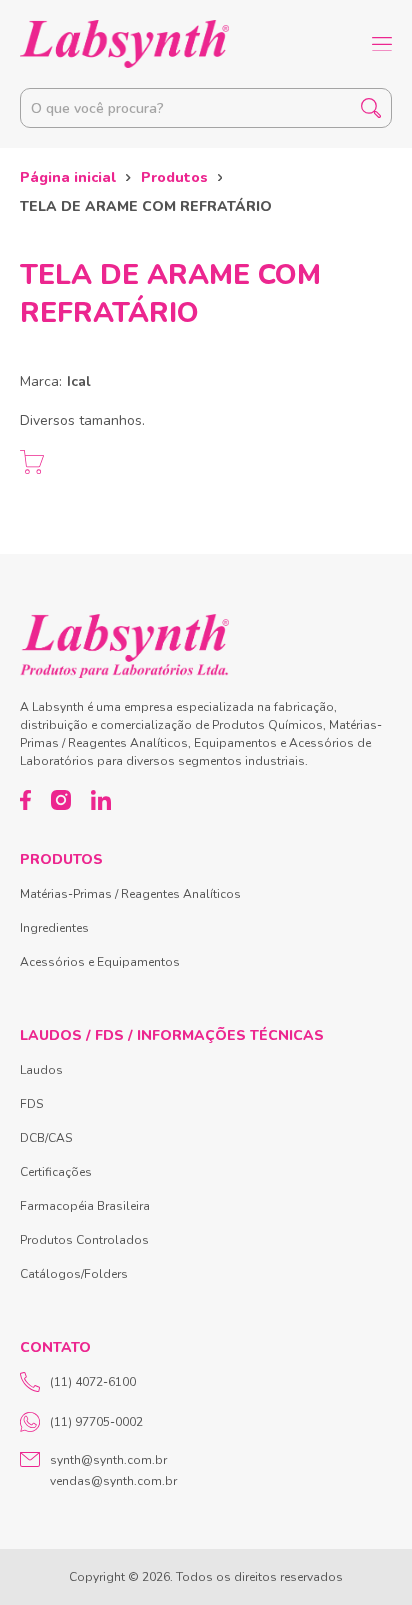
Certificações (56, 1172)
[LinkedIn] (101, 800)
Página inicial (68, 177)
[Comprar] (32, 462)
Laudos (41, 1070)
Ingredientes (54, 928)
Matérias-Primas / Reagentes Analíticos (130, 894)
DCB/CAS (46, 1138)
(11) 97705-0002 (96, 1422)
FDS (31, 1104)
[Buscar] (371, 108)
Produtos (174, 177)
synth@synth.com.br (108, 1460)
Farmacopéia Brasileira (85, 1206)
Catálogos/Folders (74, 1274)
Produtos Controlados (84, 1240)
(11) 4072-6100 (93, 1382)
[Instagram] (61, 800)
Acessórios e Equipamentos (100, 962)
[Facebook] (25, 800)
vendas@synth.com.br (113, 1481)
